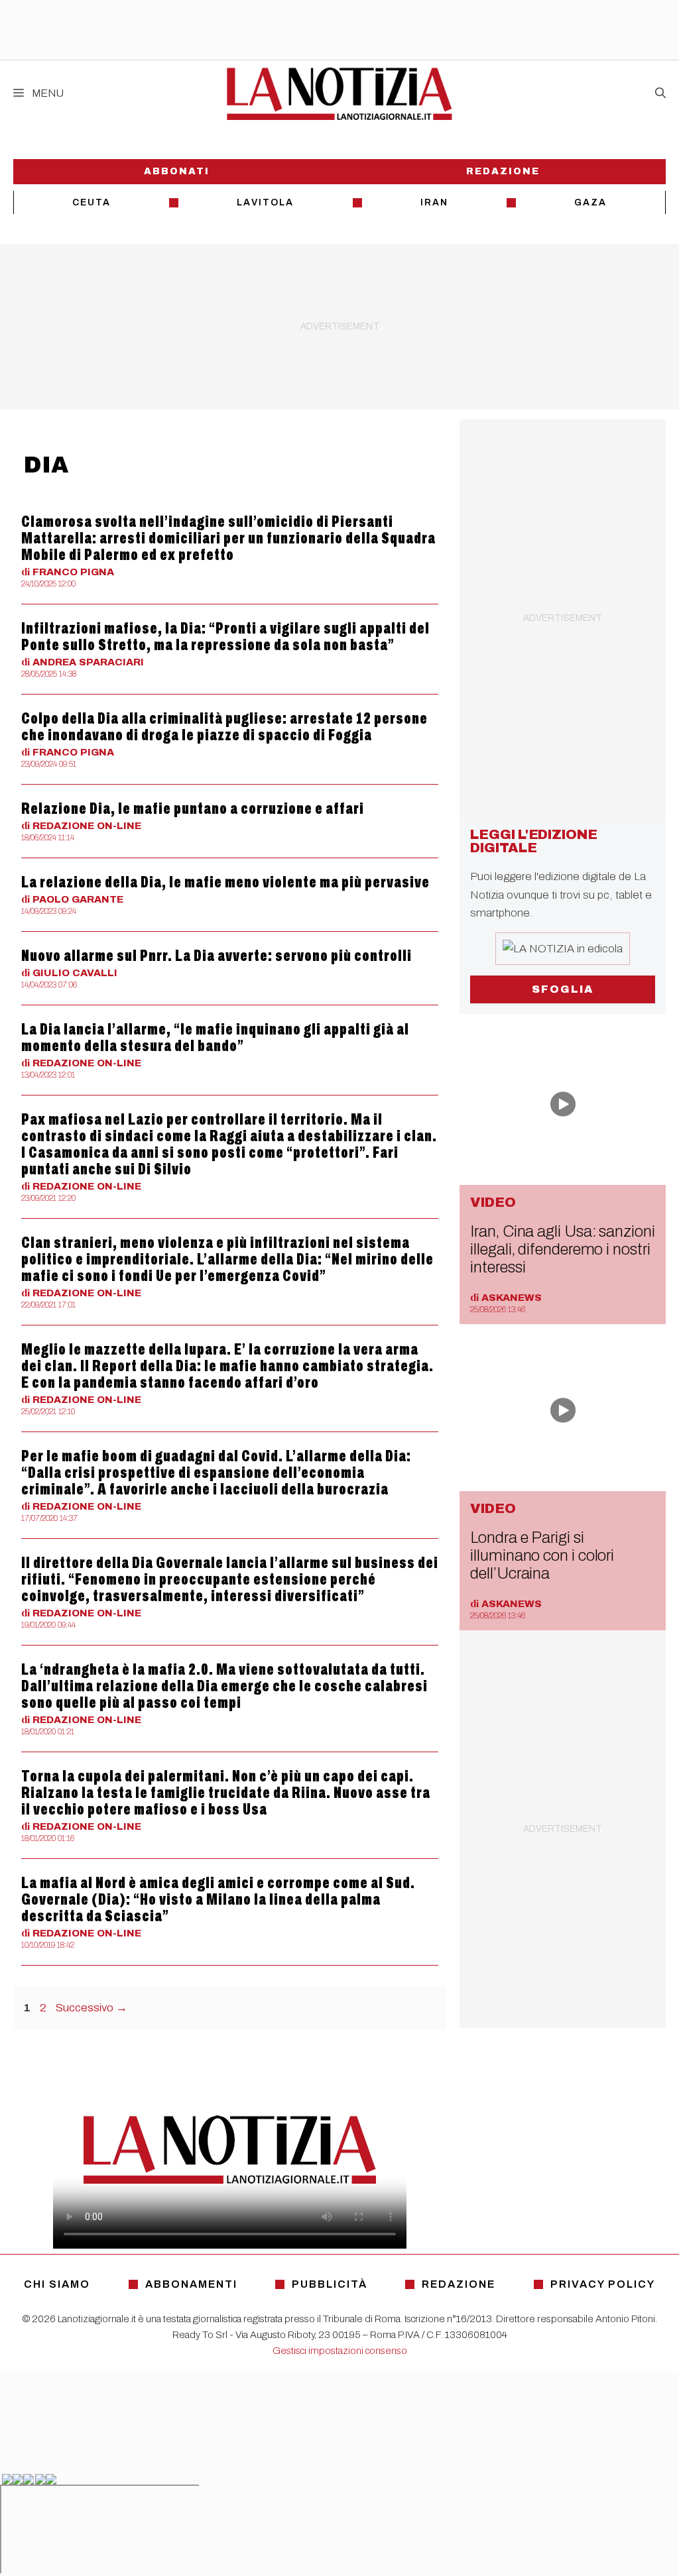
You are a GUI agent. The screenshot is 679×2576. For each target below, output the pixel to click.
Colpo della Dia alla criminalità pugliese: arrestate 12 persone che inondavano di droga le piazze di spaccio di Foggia (224, 727)
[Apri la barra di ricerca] (660, 93)
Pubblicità (330, 2284)
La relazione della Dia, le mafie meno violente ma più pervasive (225, 882)
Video (493, 1202)
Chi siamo (57, 2284)
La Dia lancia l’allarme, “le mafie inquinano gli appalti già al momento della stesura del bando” (215, 1037)
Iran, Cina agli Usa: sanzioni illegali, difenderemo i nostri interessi (562, 1249)
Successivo (92, 2008)
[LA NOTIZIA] (339, 93)
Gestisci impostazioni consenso (340, 2351)
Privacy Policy (603, 2284)
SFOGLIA (563, 989)
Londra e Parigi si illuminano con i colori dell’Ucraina (542, 1555)
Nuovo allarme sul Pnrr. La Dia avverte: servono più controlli (216, 956)
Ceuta (92, 202)
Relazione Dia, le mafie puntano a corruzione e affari (193, 809)
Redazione (503, 171)
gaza (590, 202)
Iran (434, 202)
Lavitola (265, 202)
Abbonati (177, 171)
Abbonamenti (191, 2284)
